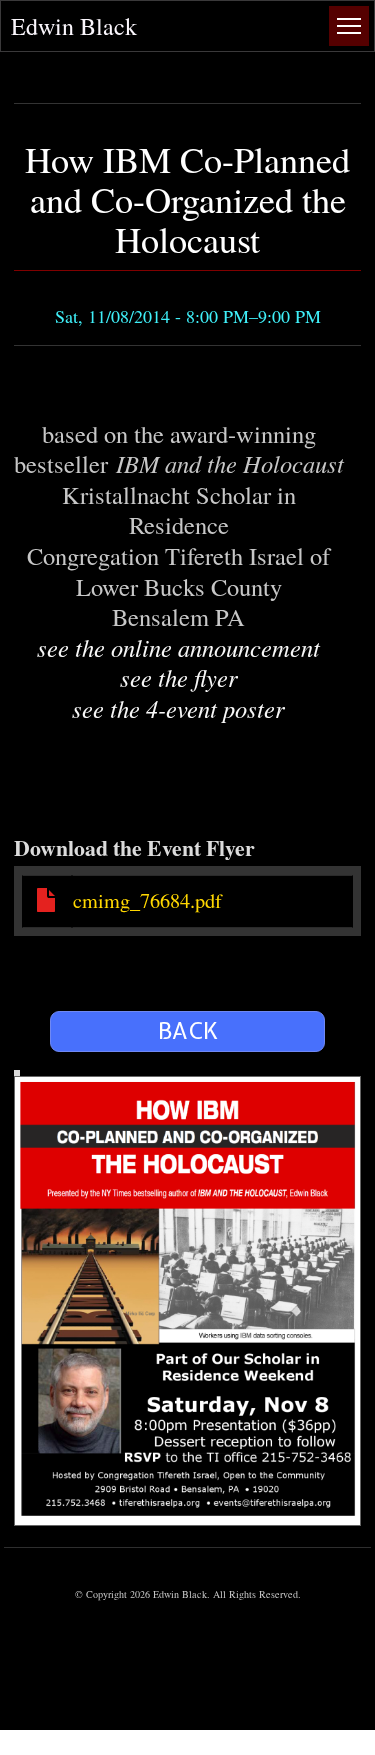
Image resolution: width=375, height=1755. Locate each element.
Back (188, 1031)
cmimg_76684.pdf (147, 900)
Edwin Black (74, 26)
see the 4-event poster (178, 708)
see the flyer (179, 677)
